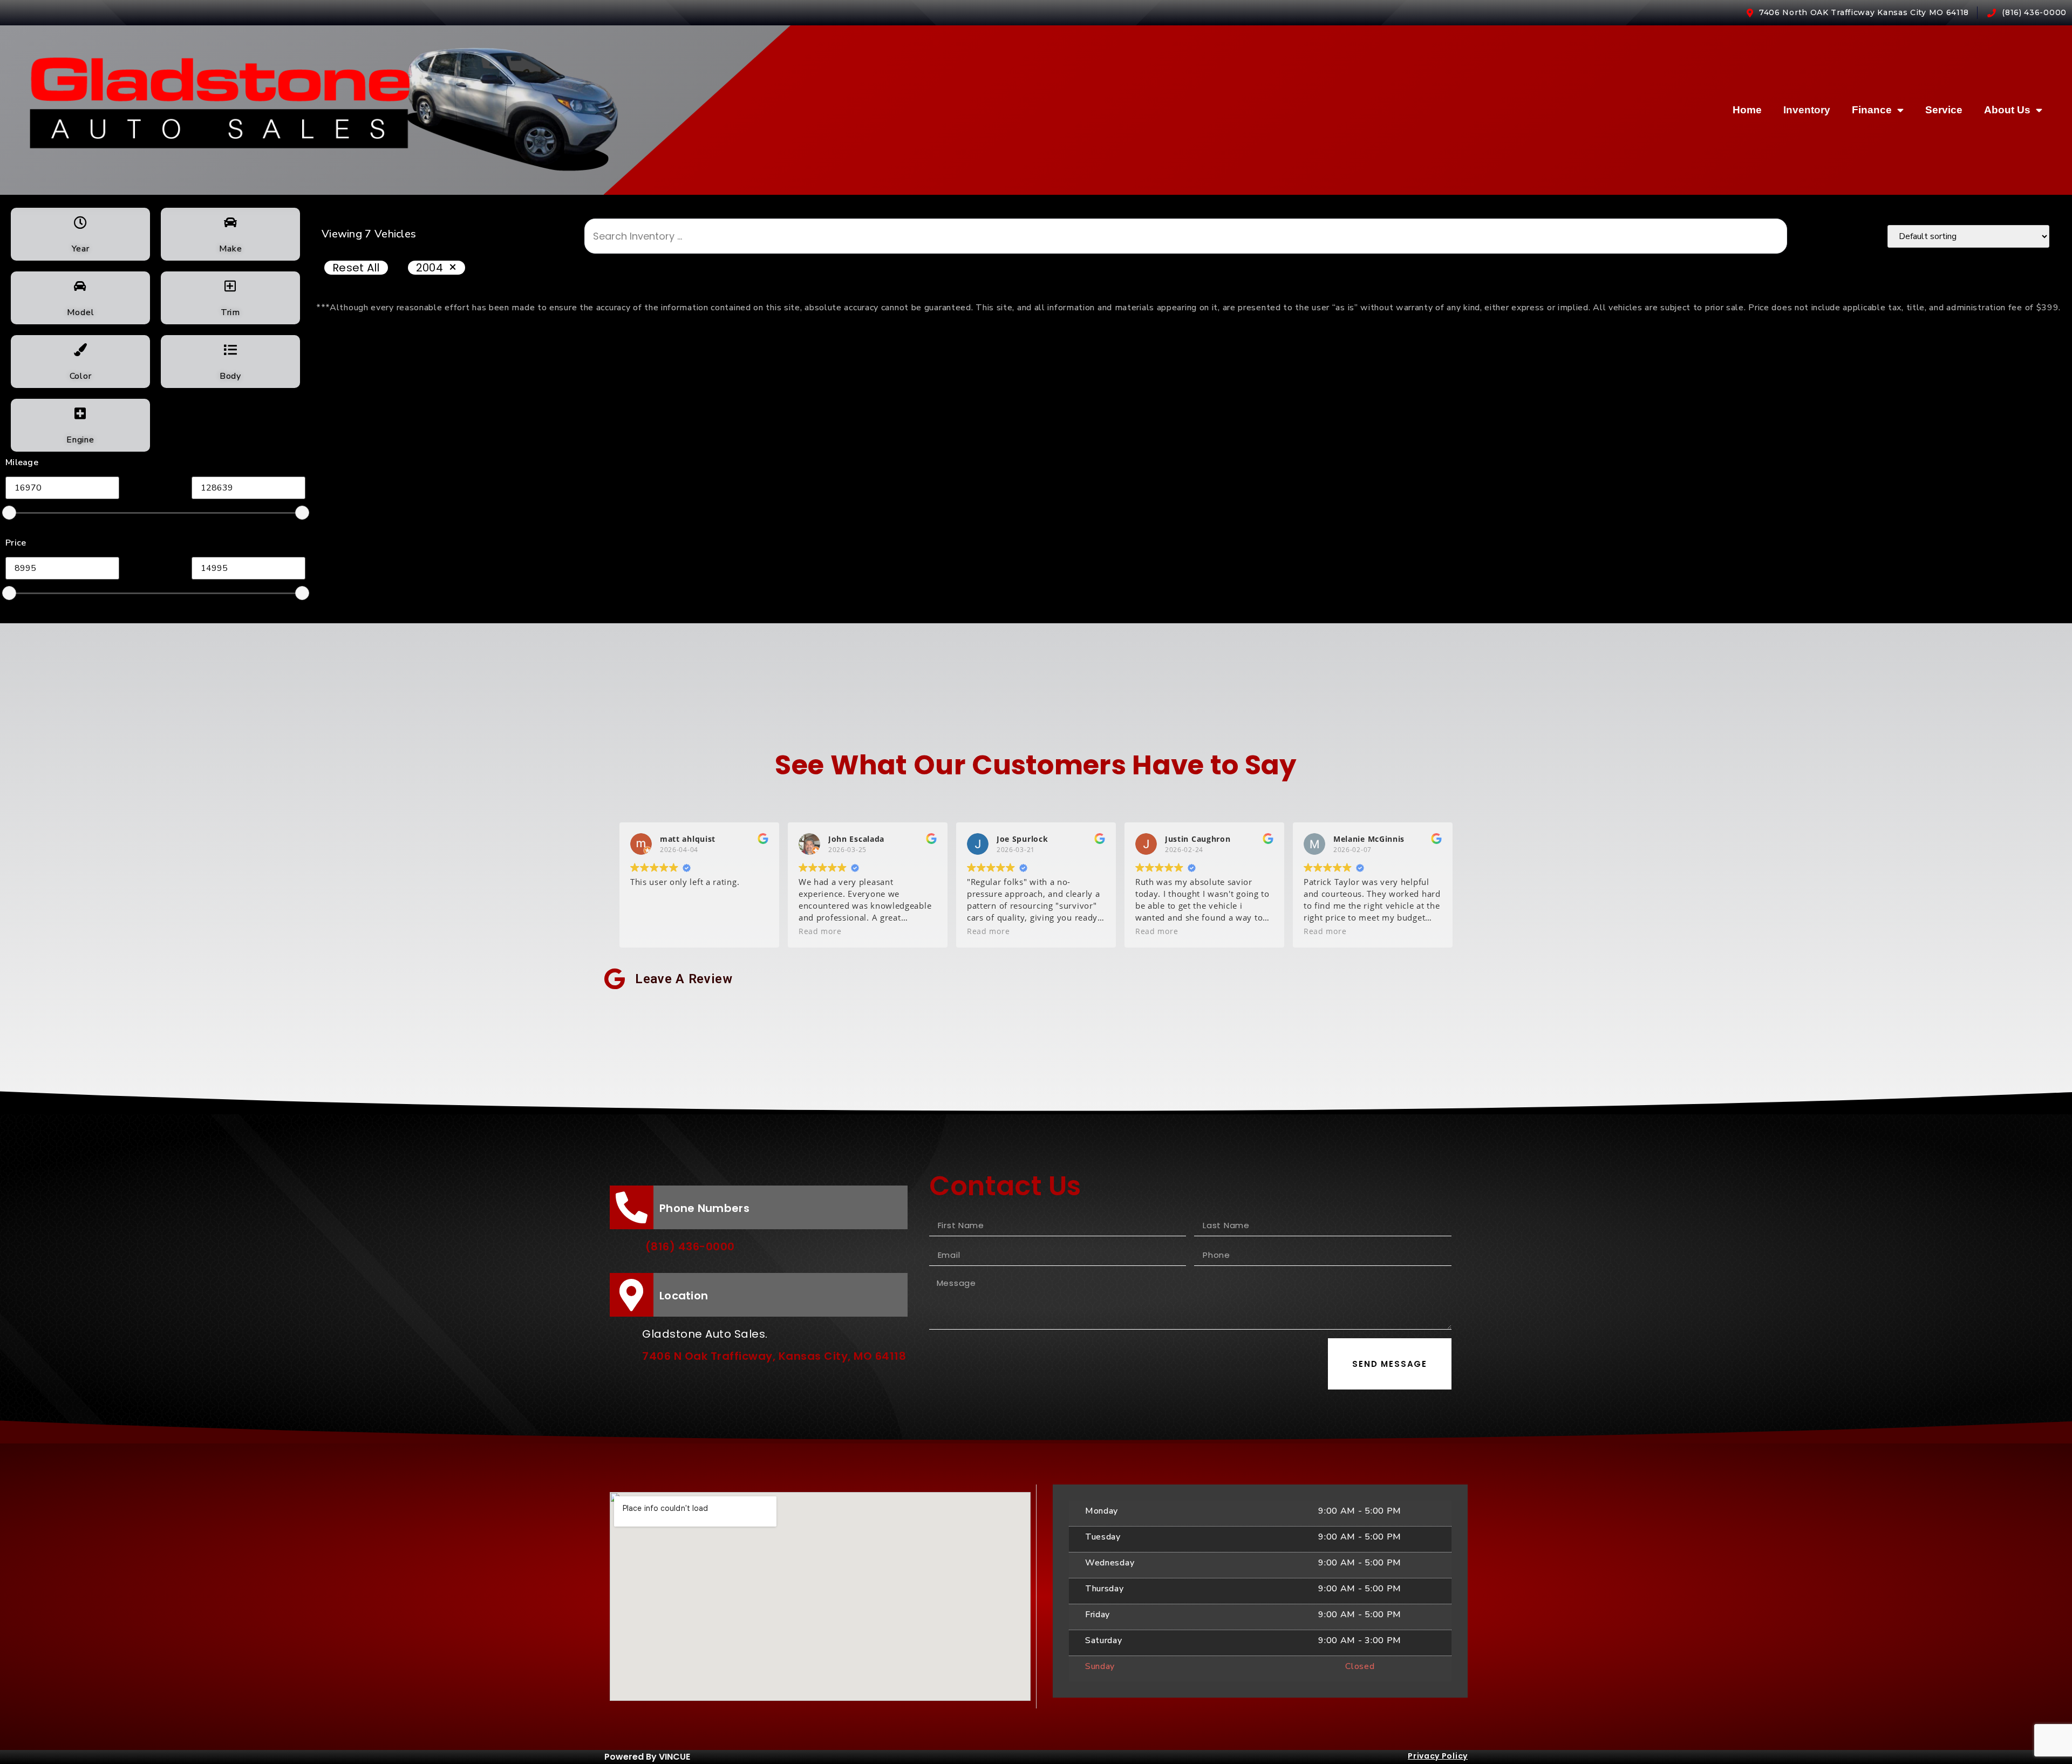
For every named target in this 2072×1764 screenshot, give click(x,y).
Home (1747, 110)
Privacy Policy (1438, 1756)
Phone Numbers (704, 1208)
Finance (1872, 110)
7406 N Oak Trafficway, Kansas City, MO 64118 (774, 1356)
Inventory (1807, 110)
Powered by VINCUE (647, 1757)
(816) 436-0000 (690, 1247)
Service (1944, 110)
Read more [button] (820, 931)
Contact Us (1005, 1186)
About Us (2007, 110)
